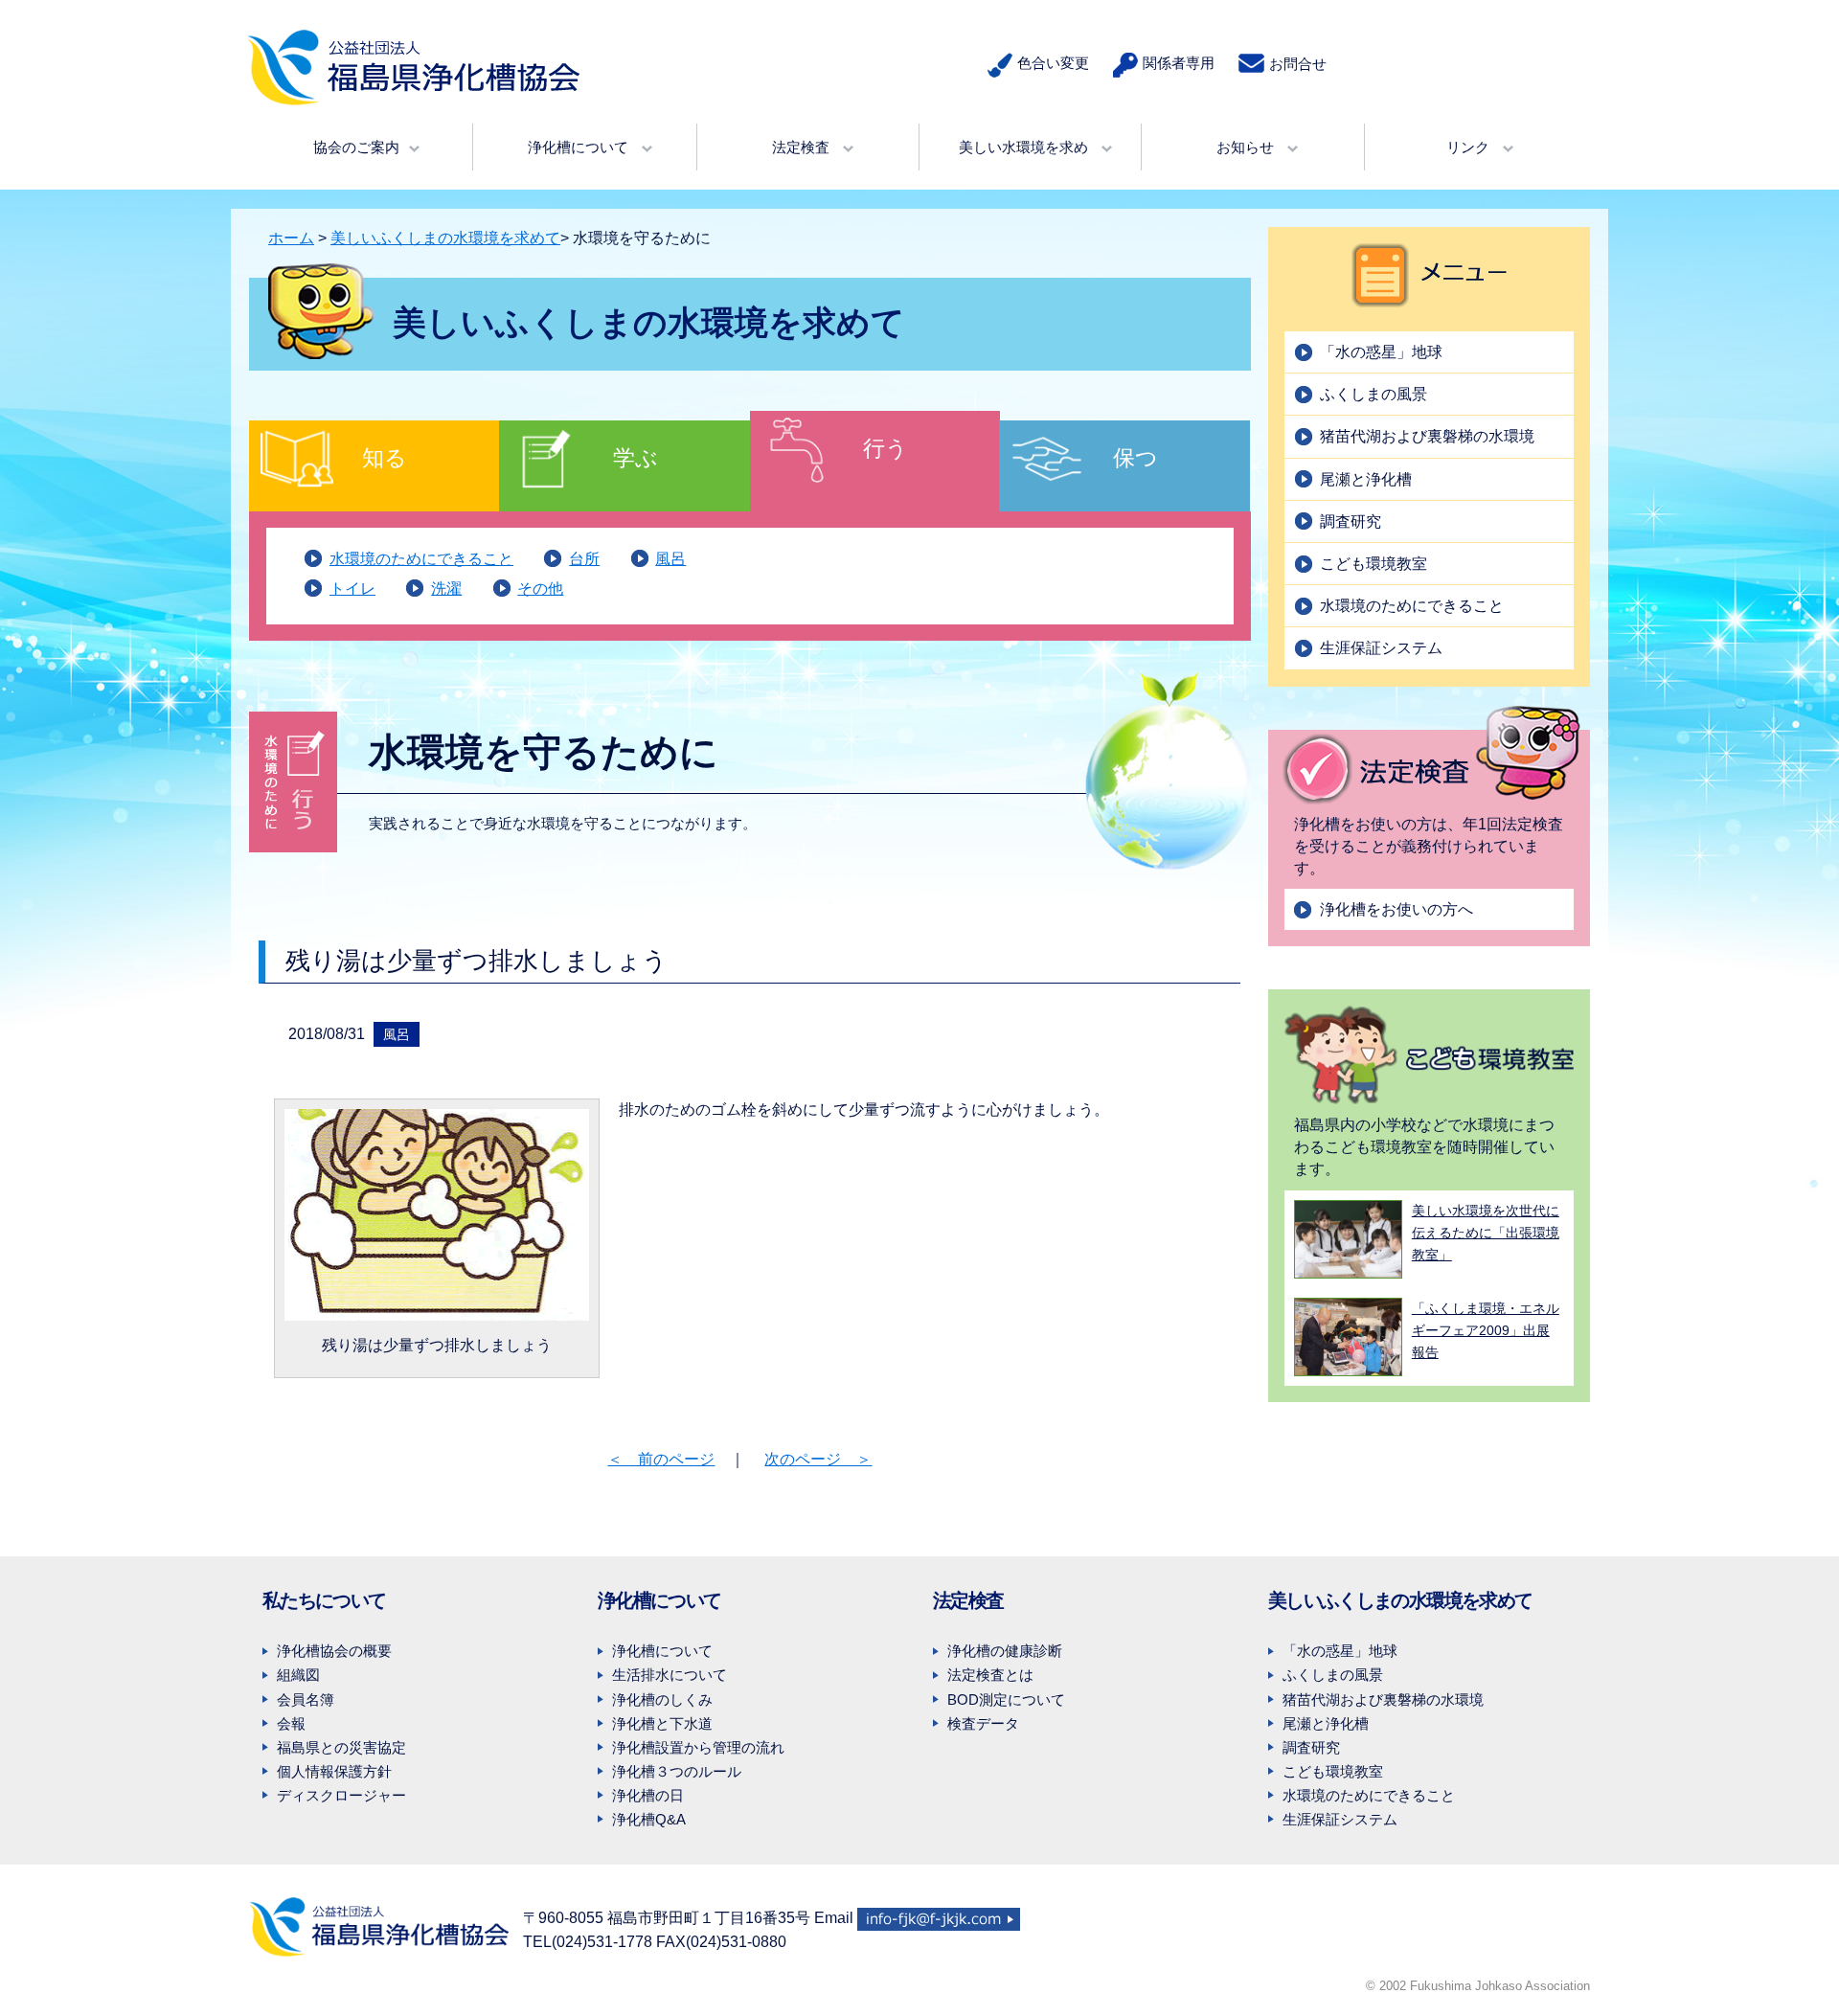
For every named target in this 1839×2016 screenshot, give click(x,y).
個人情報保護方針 (334, 1771)
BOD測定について (1006, 1699)
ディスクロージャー (341, 1795)
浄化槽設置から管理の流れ (698, 1747)
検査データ (983, 1723)
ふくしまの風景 (1374, 394)
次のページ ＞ (818, 1459)
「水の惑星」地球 (1381, 352)
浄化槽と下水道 (662, 1723)
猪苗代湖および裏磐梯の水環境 (1427, 436)
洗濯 (446, 589)
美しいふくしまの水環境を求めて (445, 238)
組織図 (298, 1675)
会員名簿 (306, 1699)
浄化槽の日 (648, 1795)
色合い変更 (1053, 63)
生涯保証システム (1381, 648)
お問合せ (1298, 64)
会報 (291, 1723)
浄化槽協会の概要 (334, 1651)
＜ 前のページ (661, 1459)
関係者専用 (1179, 63)
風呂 (670, 559)
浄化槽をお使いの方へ (1396, 909)
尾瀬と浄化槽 (1366, 479)
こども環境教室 (1374, 564)
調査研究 (1351, 521)
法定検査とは (990, 1675)
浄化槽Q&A (649, 1819)
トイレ (352, 589)
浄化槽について (662, 1651)
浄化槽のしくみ (662, 1699)
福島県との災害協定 (341, 1747)
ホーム (291, 238)
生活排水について (670, 1675)
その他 (540, 589)
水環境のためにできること (421, 559)
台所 (584, 559)
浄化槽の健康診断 (1005, 1651)
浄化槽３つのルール (677, 1771)
